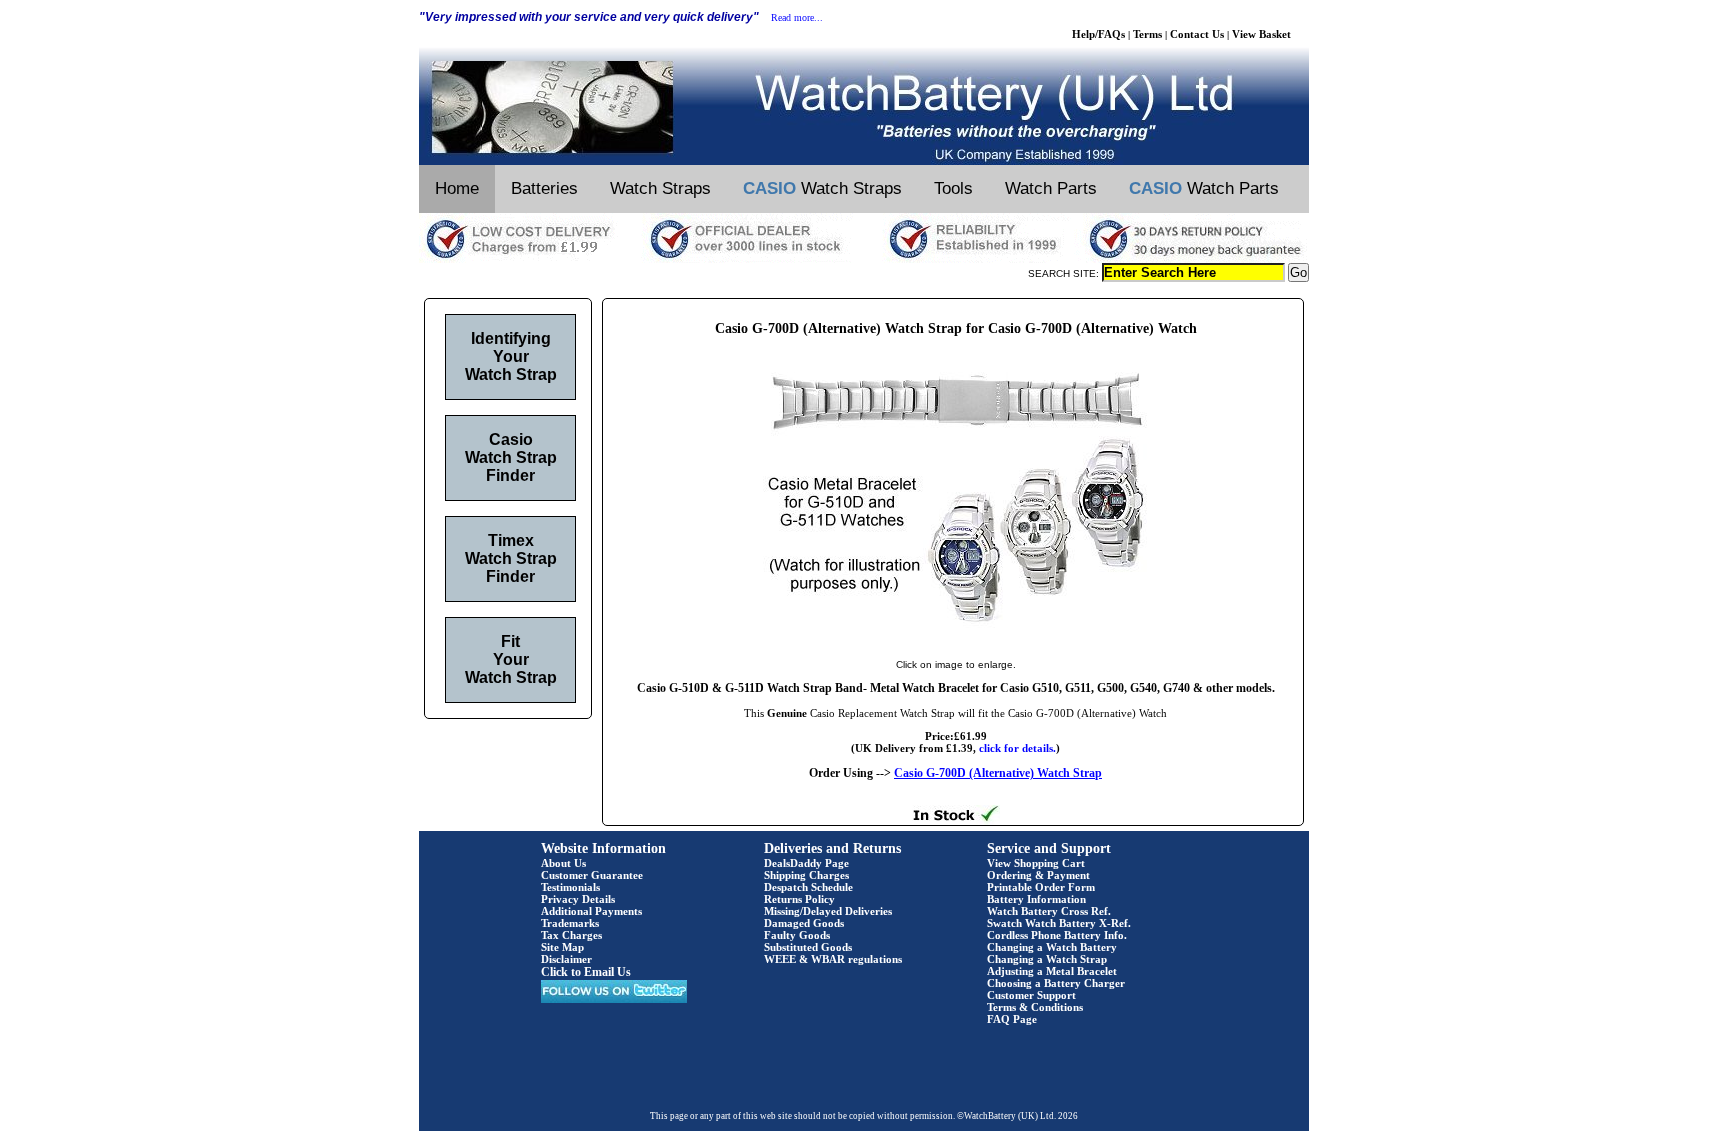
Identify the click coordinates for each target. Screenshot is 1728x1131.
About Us (563, 863)
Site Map (562, 947)
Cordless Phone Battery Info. (1057, 935)
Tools (953, 188)
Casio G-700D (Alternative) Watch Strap (998, 773)
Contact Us (1197, 34)
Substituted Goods (808, 947)
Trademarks (570, 923)
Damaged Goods (804, 923)
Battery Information (1036, 899)
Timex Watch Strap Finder (511, 558)
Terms (1147, 34)
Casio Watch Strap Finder (511, 457)
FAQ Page (1012, 1019)
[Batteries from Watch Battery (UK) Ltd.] (864, 161)
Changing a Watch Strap (1047, 959)
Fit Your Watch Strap (511, 659)
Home (457, 188)
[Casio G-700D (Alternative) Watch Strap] (956, 644)
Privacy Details (578, 899)
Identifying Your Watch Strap (511, 356)
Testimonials (570, 887)
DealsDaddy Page (806, 863)
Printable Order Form (1041, 887)
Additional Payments (591, 911)
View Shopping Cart (1036, 863)
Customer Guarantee (592, 875)
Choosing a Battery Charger (1056, 983)
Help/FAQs (1098, 34)
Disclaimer (566, 959)
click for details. (1017, 748)
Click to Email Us (586, 972)
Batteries (544, 188)
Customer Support (1031, 995)
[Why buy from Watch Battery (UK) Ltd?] (864, 259)
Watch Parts (1051, 188)
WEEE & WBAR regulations (833, 959)
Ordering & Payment (1038, 875)
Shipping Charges (806, 875)
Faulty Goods (797, 935)
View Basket (1261, 34)
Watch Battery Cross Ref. (1049, 911)
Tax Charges (571, 935)
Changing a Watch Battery (1052, 947)
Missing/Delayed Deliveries (828, 911)
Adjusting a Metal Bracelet (1052, 971)
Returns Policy (799, 899)
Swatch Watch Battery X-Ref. (1059, 923)
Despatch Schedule (808, 887)
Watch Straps (660, 188)
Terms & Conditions (1035, 1007)
